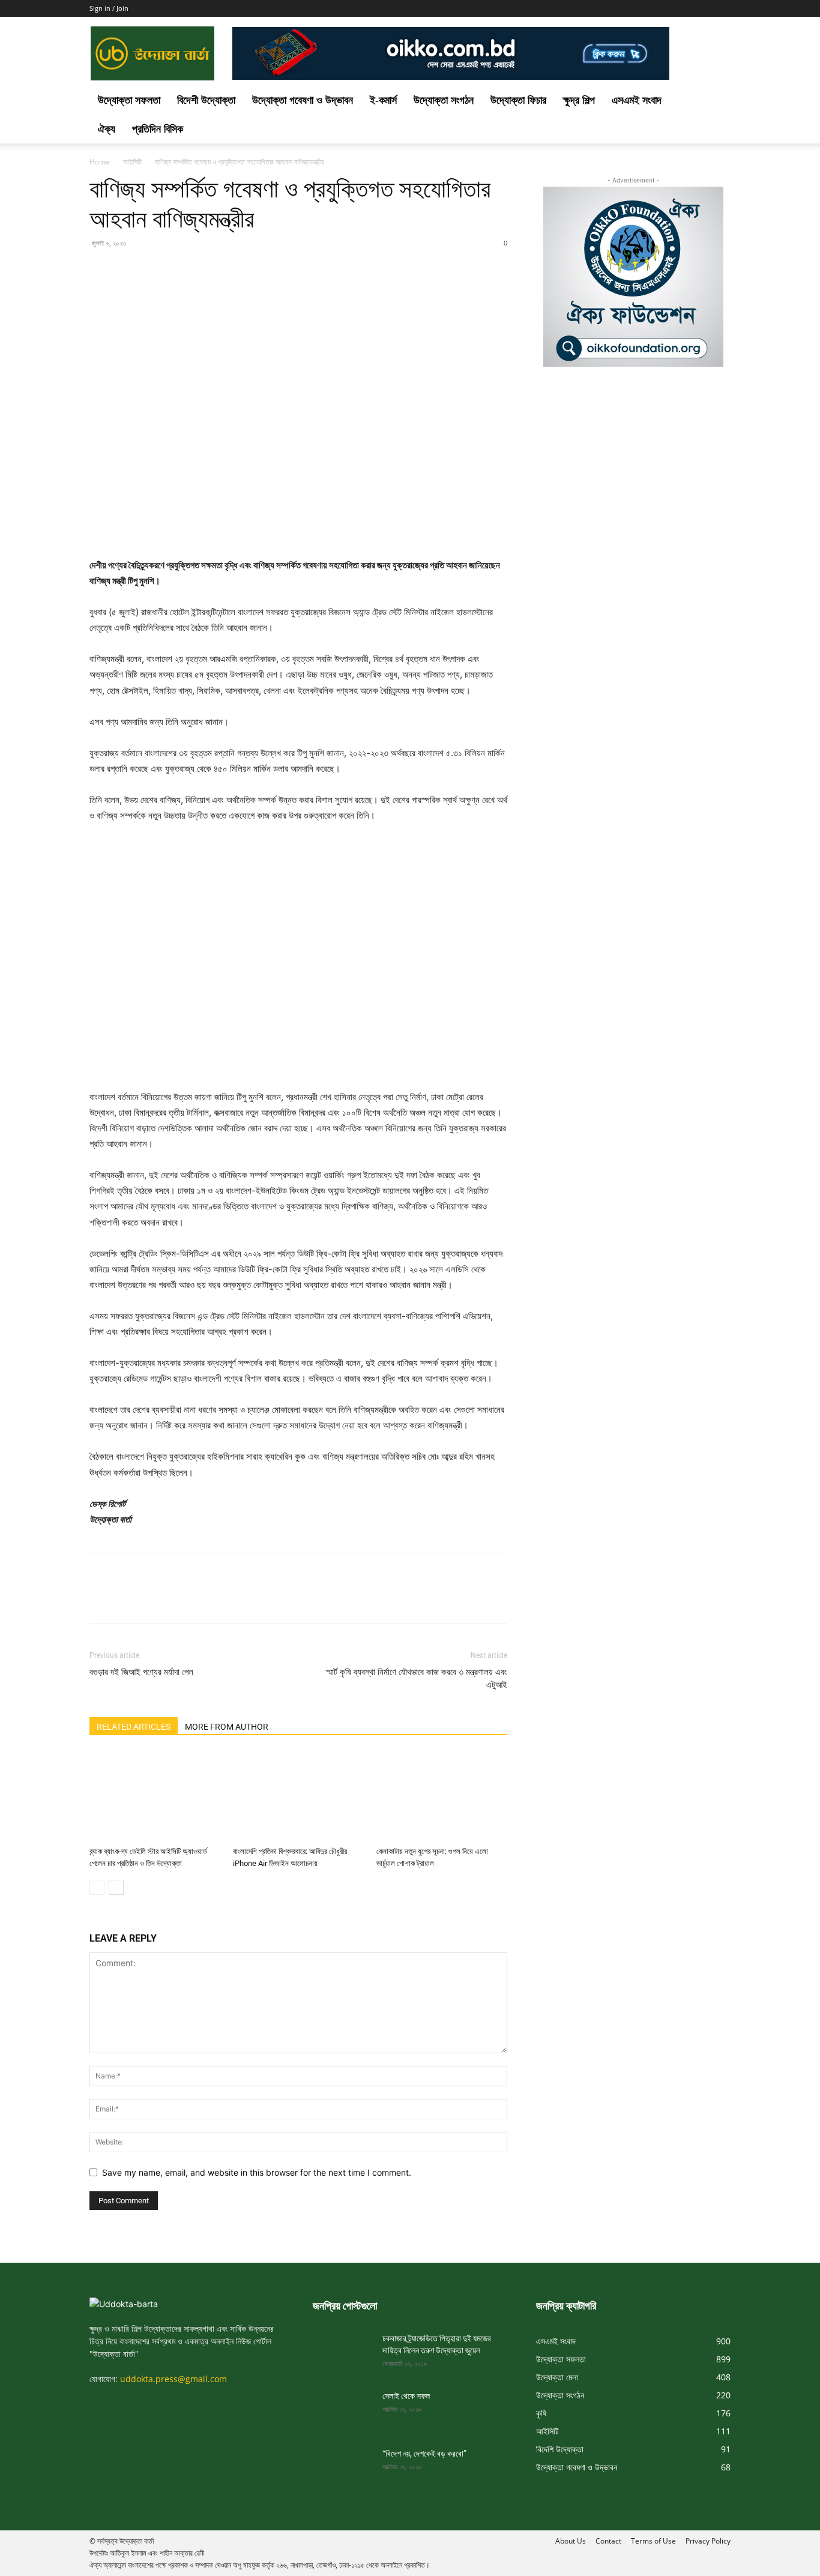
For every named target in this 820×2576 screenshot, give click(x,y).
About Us (571, 2541)
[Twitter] (129, 270)
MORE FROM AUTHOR (227, 1727)
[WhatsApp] (184, 270)
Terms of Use (653, 2541)
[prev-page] (97, 1887)
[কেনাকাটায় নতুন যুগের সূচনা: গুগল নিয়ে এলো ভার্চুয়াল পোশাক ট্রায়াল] (442, 1796)
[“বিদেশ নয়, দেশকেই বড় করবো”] (343, 2469)
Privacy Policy (708, 2541)
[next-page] (116, 1887)
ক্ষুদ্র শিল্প (579, 100)
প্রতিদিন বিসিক (158, 129)
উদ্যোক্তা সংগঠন (444, 100)
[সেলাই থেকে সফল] (343, 2411)
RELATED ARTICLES (134, 1727)
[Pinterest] (157, 270)
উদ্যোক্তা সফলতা (129, 100)
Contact (608, 2541)
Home (100, 162)
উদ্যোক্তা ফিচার (518, 100)
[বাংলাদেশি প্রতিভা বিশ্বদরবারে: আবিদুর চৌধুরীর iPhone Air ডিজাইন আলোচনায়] (298, 1796)
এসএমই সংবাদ (637, 100)
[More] (213, 270)
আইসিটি (132, 162)
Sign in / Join (109, 8)
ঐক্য (107, 129)
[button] (716, 101)
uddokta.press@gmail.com (173, 2379)
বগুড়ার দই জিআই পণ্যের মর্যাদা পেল (141, 1672)
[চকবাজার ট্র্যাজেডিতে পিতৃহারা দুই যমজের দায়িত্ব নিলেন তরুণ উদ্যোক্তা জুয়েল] (343, 2353)
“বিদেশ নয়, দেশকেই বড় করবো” (424, 2454)
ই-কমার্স (383, 100)
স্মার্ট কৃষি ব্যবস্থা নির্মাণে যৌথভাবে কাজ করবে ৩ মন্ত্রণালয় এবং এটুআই (417, 1678)
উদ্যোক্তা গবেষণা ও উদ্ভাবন (303, 100)
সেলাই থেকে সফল (406, 2396)
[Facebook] (101, 270)
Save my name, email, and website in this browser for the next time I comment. (257, 2172)
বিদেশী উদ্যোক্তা (206, 100)
